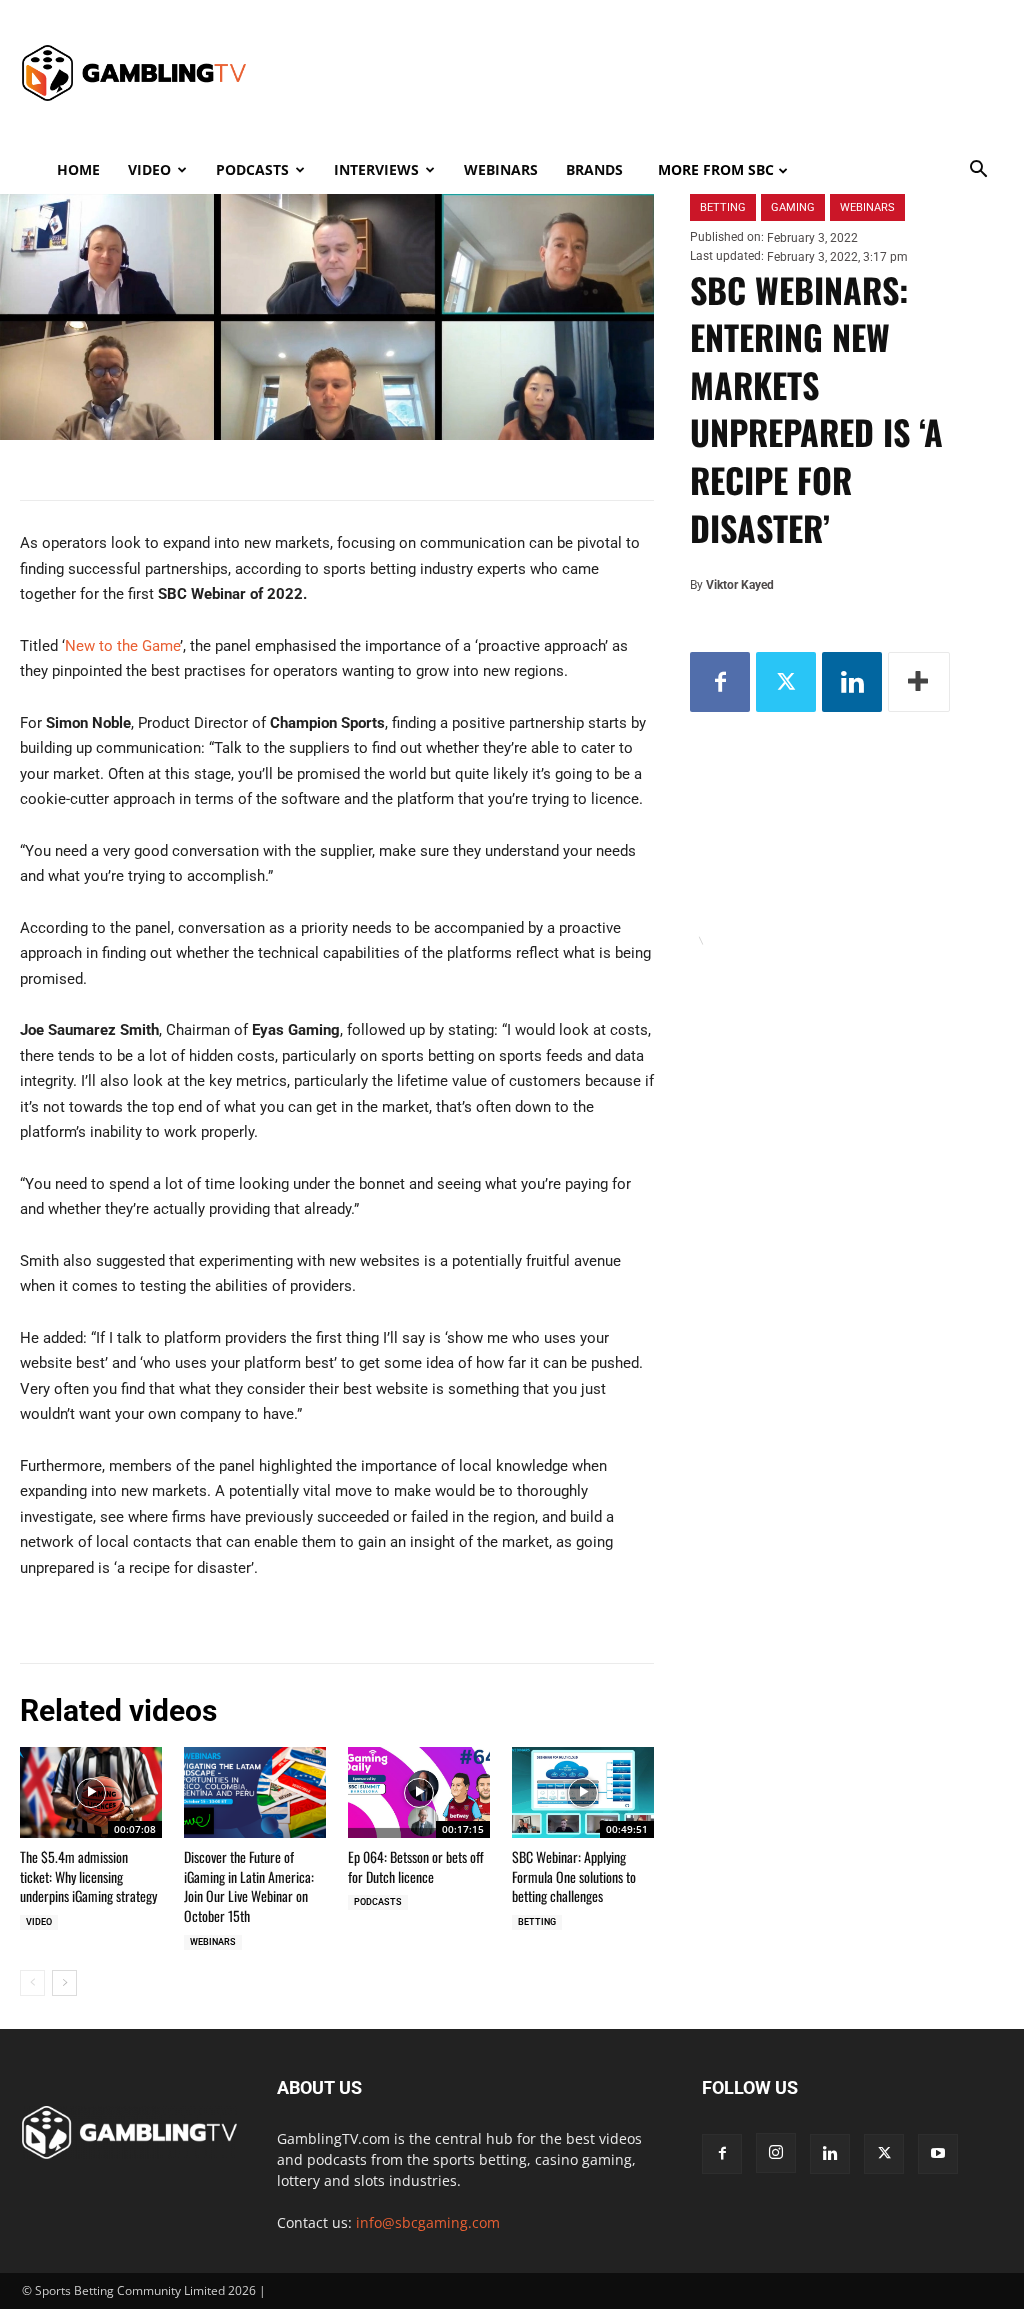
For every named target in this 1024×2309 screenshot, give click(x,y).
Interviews (376, 169)
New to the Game (122, 646)
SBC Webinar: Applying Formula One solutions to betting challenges (574, 1876)
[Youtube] (938, 2154)
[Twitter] (786, 682)
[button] (978, 171)
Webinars (501, 169)
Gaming (793, 207)
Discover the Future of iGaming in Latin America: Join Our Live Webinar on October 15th (249, 1886)
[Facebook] (720, 682)
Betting (537, 1922)
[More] (919, 682)
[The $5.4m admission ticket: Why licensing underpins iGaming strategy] (91, 1792)
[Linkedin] (852, 682)
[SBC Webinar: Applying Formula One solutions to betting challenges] (583, 1792)
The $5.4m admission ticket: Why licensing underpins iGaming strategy (88, 1876)
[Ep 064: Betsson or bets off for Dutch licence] (419, 1792)
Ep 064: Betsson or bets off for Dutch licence (416, 1866)
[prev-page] (32, 1983)
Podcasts (252, 169)
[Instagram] (776, 2153)
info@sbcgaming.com (428, 2222)
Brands (594, 169)
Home (78, 169)
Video (149, 169)
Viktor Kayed (740, 585)
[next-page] (64, 1983)
